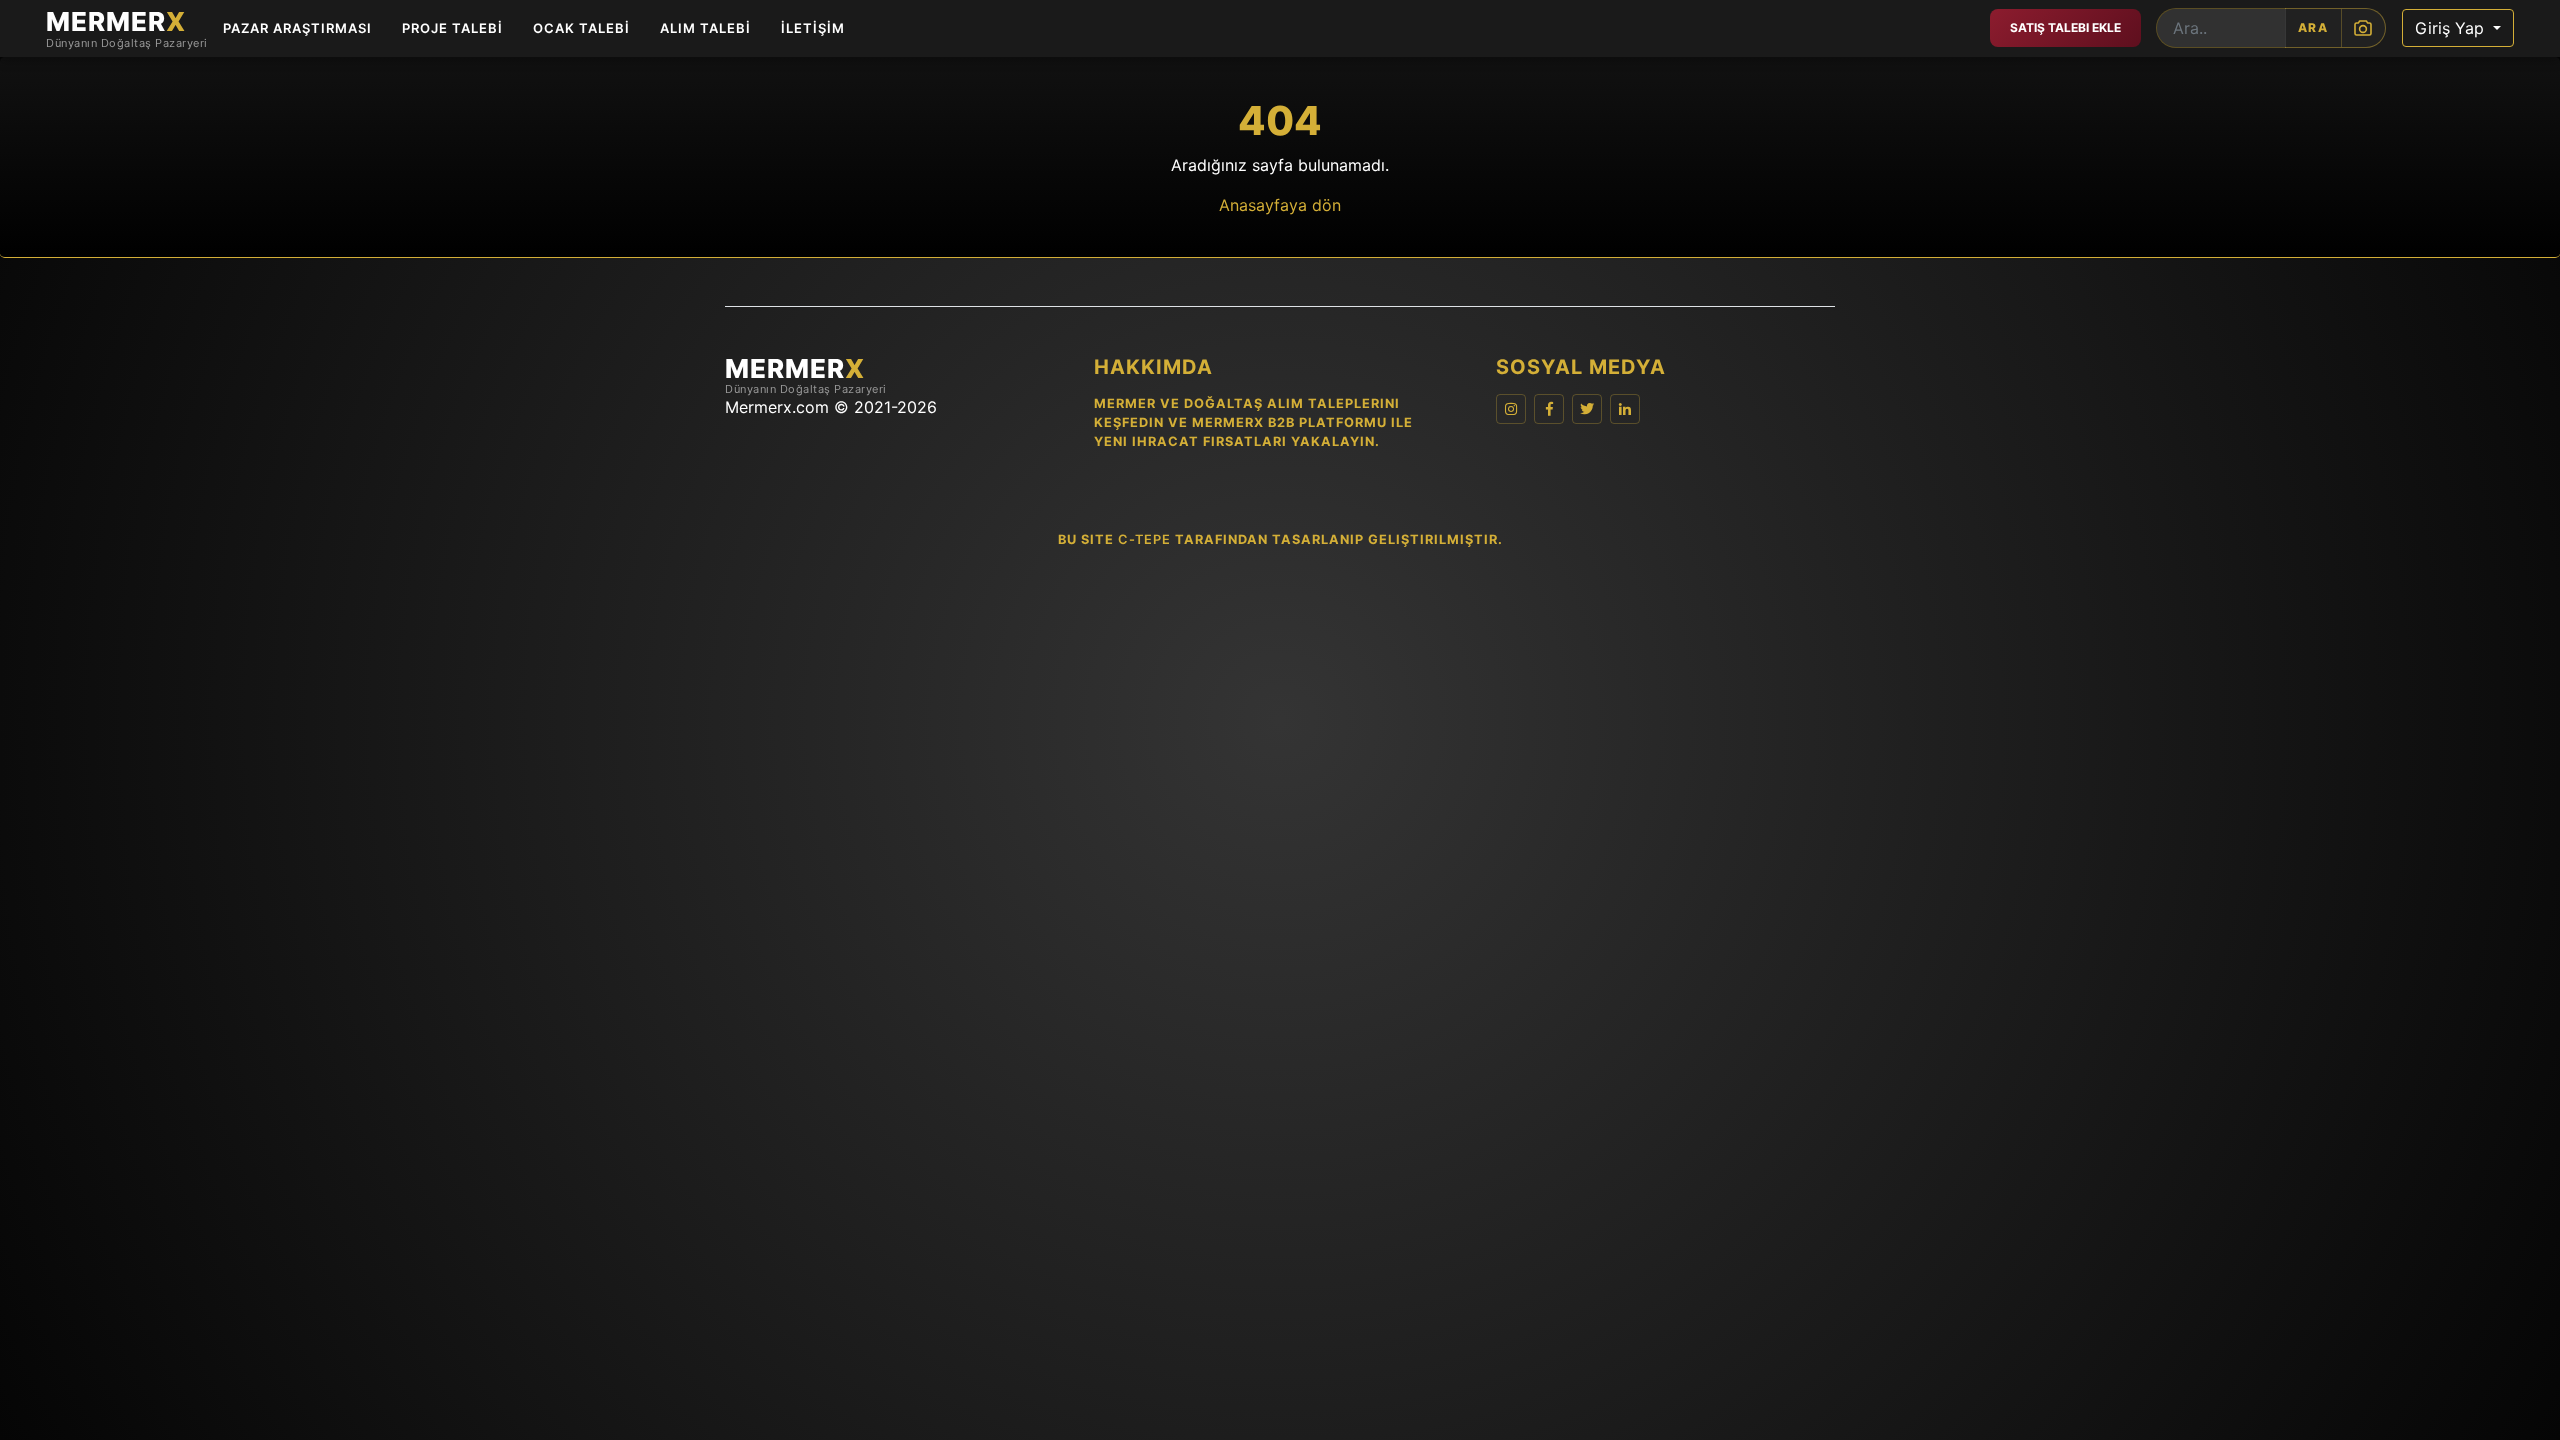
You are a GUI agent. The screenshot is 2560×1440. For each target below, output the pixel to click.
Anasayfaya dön (1280, 205)
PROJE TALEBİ (452, 28)
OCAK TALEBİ (581, 28)
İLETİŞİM (813, 28)
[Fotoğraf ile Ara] (2363, 28)
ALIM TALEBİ (705, 28)
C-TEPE (1144, 539)
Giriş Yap (2452, 28)
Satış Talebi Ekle (2065, 27)
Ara (2313, 27)
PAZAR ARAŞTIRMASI (297, 28)
